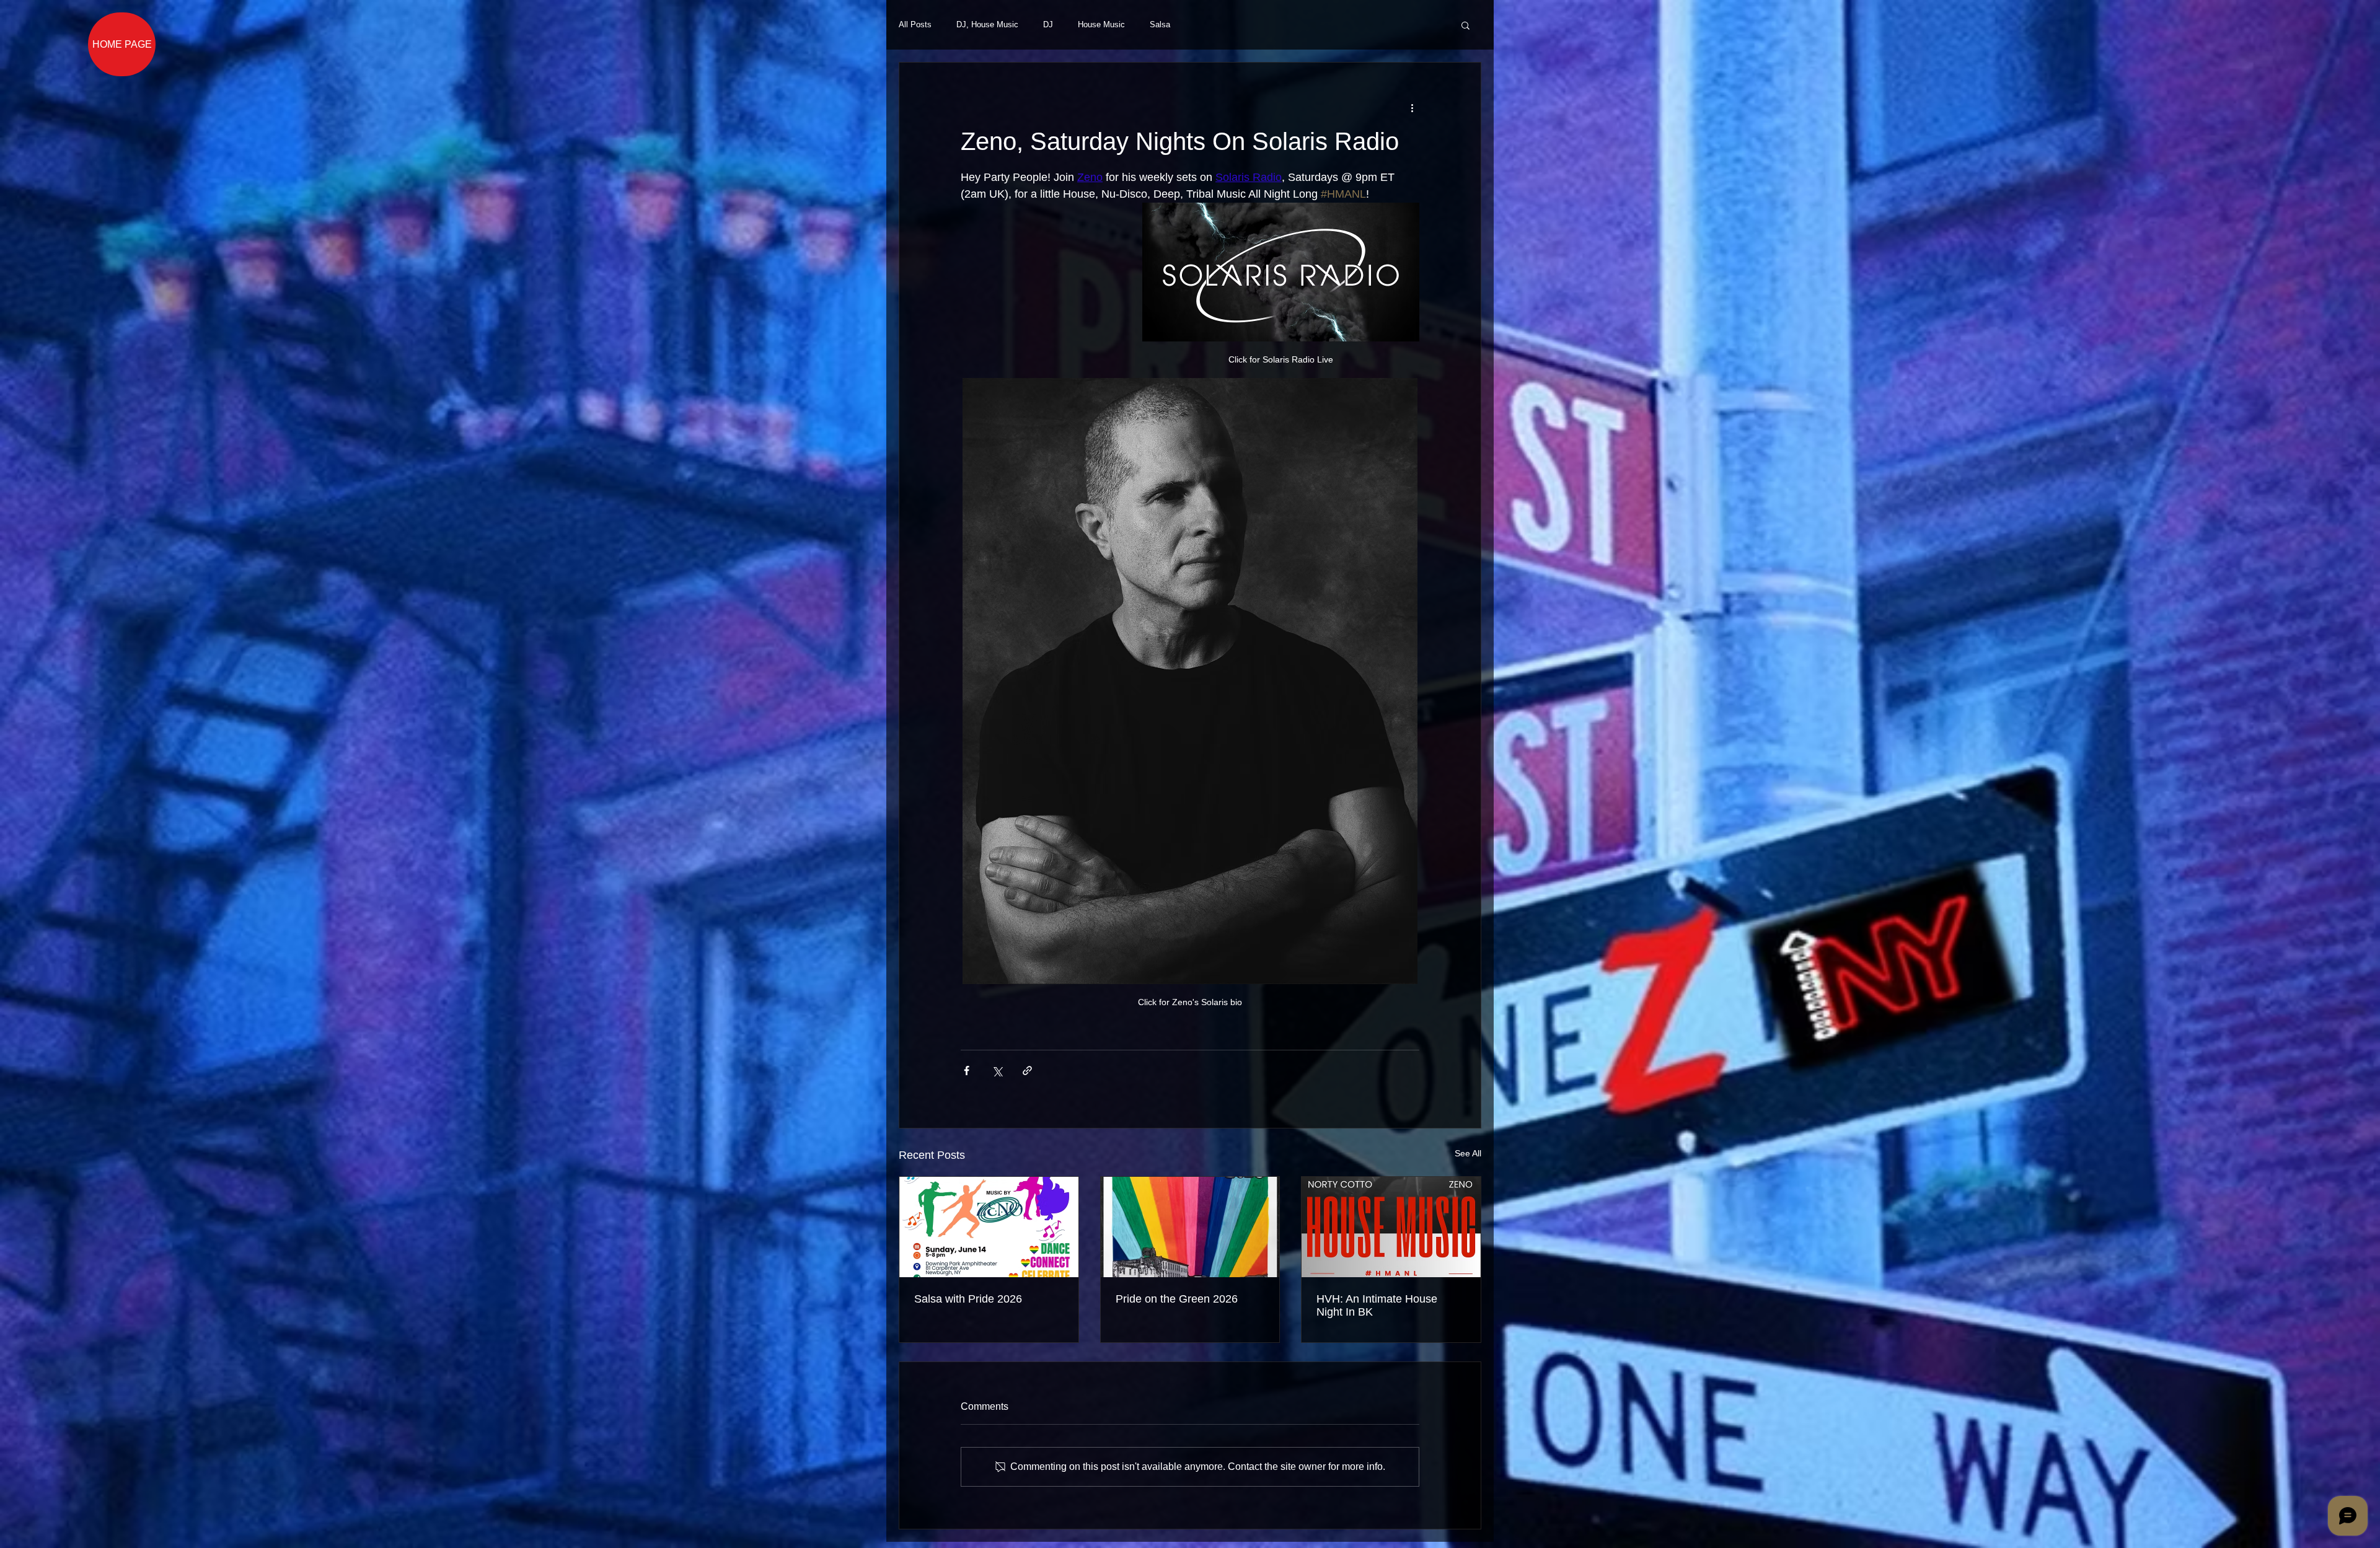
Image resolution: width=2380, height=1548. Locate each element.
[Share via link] (1027, 1071)
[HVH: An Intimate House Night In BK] (1391, 1227)
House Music (1101, 24)
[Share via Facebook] (967, 1071)
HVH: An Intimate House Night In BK (1377, 1305)
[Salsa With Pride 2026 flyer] (989, 1227)
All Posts (915, 24)
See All (1468, 1153)
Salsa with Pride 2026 (968, 1299)
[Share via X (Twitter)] (997, 1071)
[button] (1465, 25)
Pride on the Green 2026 (1177, 1299)
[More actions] (1412, 107)
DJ (1048, 24)
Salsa (1160, 24)
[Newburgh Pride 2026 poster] (1190, 1227)
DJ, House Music (987, 24)
